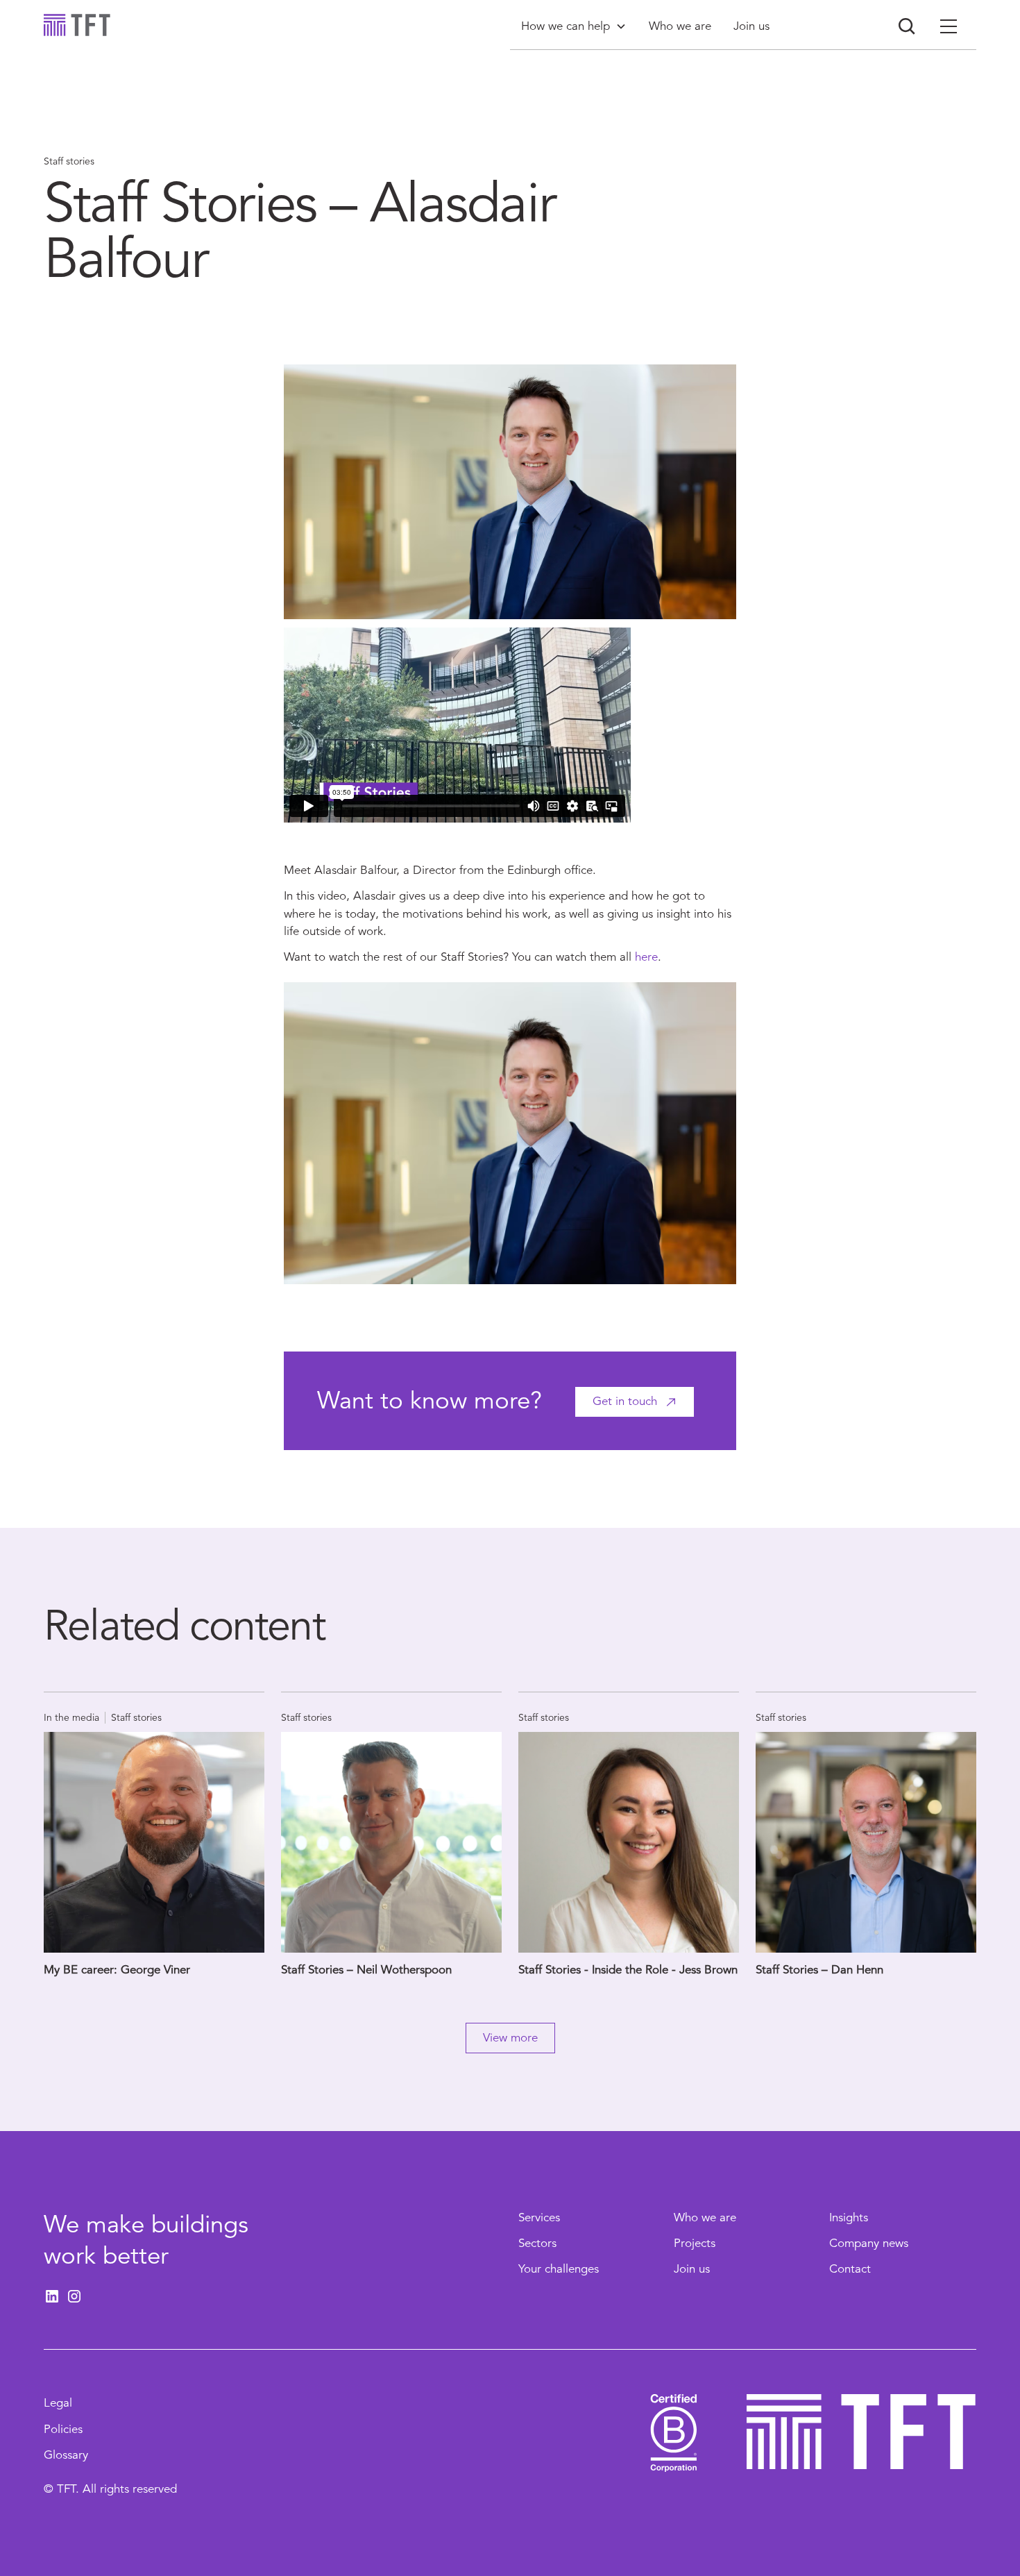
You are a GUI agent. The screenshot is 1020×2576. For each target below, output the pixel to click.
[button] (574, 26)
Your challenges (559, 2269)
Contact (850, 2269)
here (646, 957)
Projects (695, 2243)
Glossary (66, 2455)
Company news (869, 2243)
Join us (692, 2269)
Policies (63, 2429)
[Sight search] (907, 26)
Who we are (705, 2217)
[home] (77, 25)
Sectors (537, 2243)
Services (539, 2217)
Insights (849, 2217)
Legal (58, 2403)
